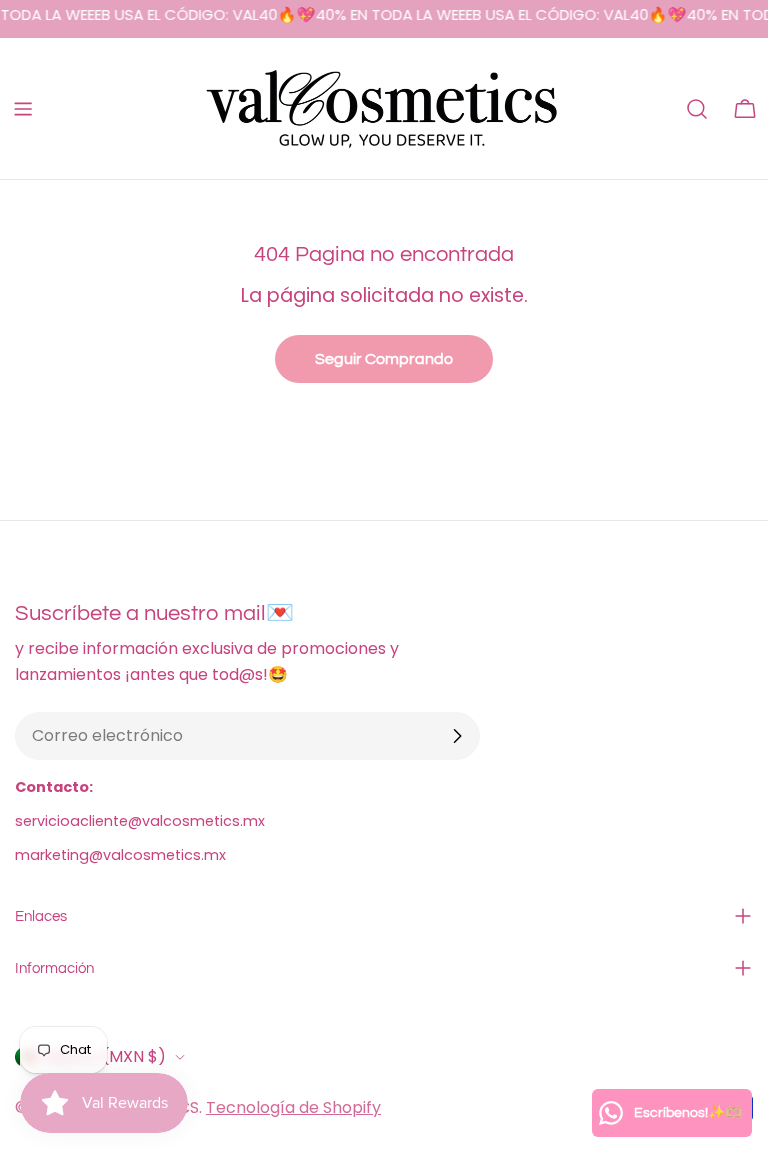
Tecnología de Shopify (293, 1107)
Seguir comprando (384, 359)
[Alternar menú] (23, 109)
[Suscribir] (457, 736)
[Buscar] (697, 109)
